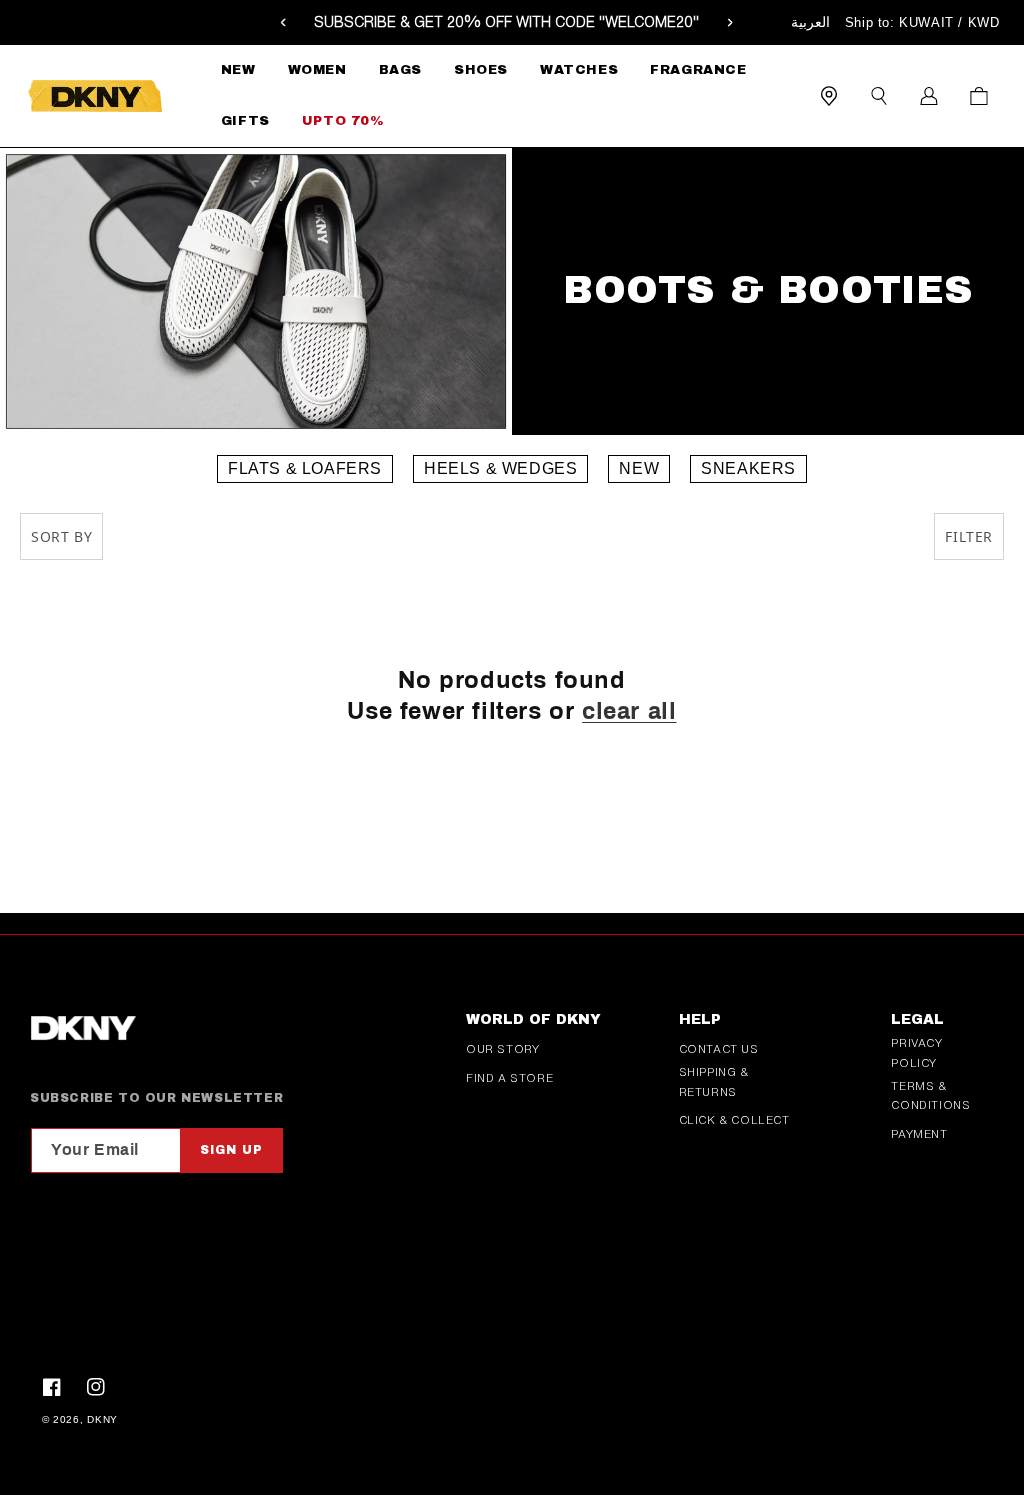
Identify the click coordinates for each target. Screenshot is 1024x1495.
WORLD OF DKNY (533, 1019)
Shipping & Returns (714, 1082)
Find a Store (509, 1078)
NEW (639, 468)
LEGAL (917, 1019)
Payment (919, 1134)
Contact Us (719, 1049)
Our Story (502, 1049)
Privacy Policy (916, 1053)
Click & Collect (734, 1120)
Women (317, 70)
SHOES (481, 70)
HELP (700, 1019)
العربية (810, 22)
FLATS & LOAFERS (305, 468)
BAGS (400, 70)
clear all (629, 711)
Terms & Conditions (930, 1096)
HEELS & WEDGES (500, 468)
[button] (317, 70)
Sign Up (231, 1150)
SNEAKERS (748, 468)
